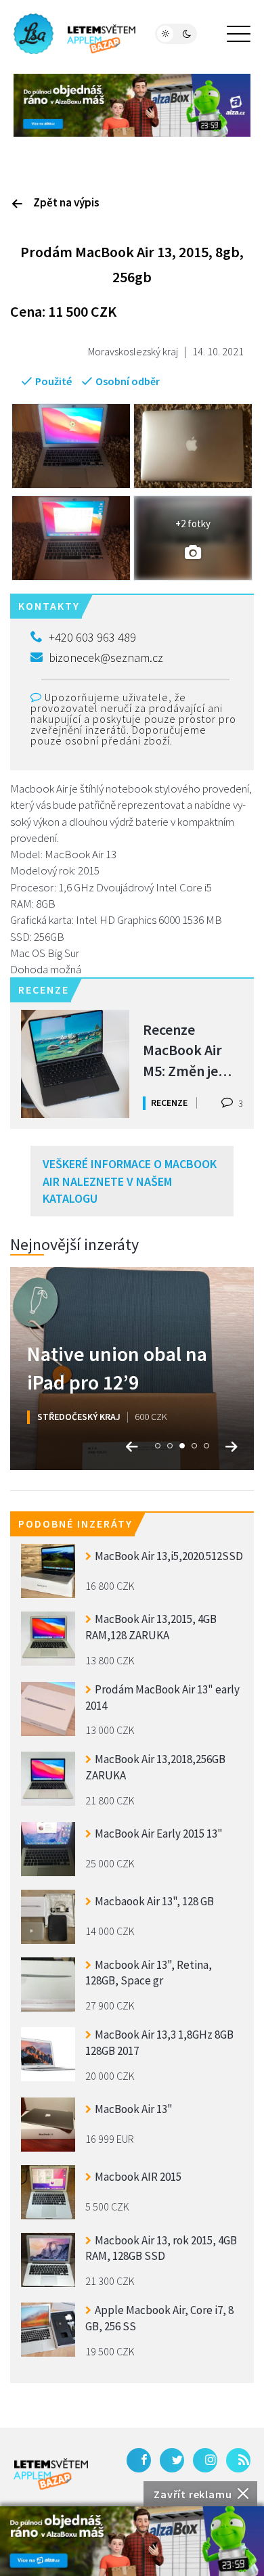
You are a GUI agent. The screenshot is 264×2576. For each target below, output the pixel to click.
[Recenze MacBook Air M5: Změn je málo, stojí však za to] (75, 1064)
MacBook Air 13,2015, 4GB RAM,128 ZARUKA (151, 1627)
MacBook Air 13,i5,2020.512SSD (169, 1556)
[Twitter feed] (172, 2460)
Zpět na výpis (66, 202)
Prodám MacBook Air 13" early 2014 (162, 1697)
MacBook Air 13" (134, 2109)
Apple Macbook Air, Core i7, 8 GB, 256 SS (159, 2318)
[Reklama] (132, 2541)
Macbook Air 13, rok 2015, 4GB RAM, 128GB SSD (161, 2248)
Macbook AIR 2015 (138, 2177)
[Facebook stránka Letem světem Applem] (139, 2460)
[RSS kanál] (238, 2460)
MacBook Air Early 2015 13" (159, 1834)
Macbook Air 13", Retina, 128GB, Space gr (149, 1973)
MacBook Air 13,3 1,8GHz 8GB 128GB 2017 (159, 2043)
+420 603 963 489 (92, 637)
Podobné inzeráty (75, 1524)
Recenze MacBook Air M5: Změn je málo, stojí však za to (192, 1049)
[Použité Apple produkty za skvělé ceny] (74, 34)
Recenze (169, 1103)
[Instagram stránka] (205, 2460)
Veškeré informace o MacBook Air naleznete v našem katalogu (130, 1181)
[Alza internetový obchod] (132, 104)
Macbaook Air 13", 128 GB (154, 1901)
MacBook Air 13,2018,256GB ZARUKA (155, 1767)
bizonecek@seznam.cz (106, 658)
